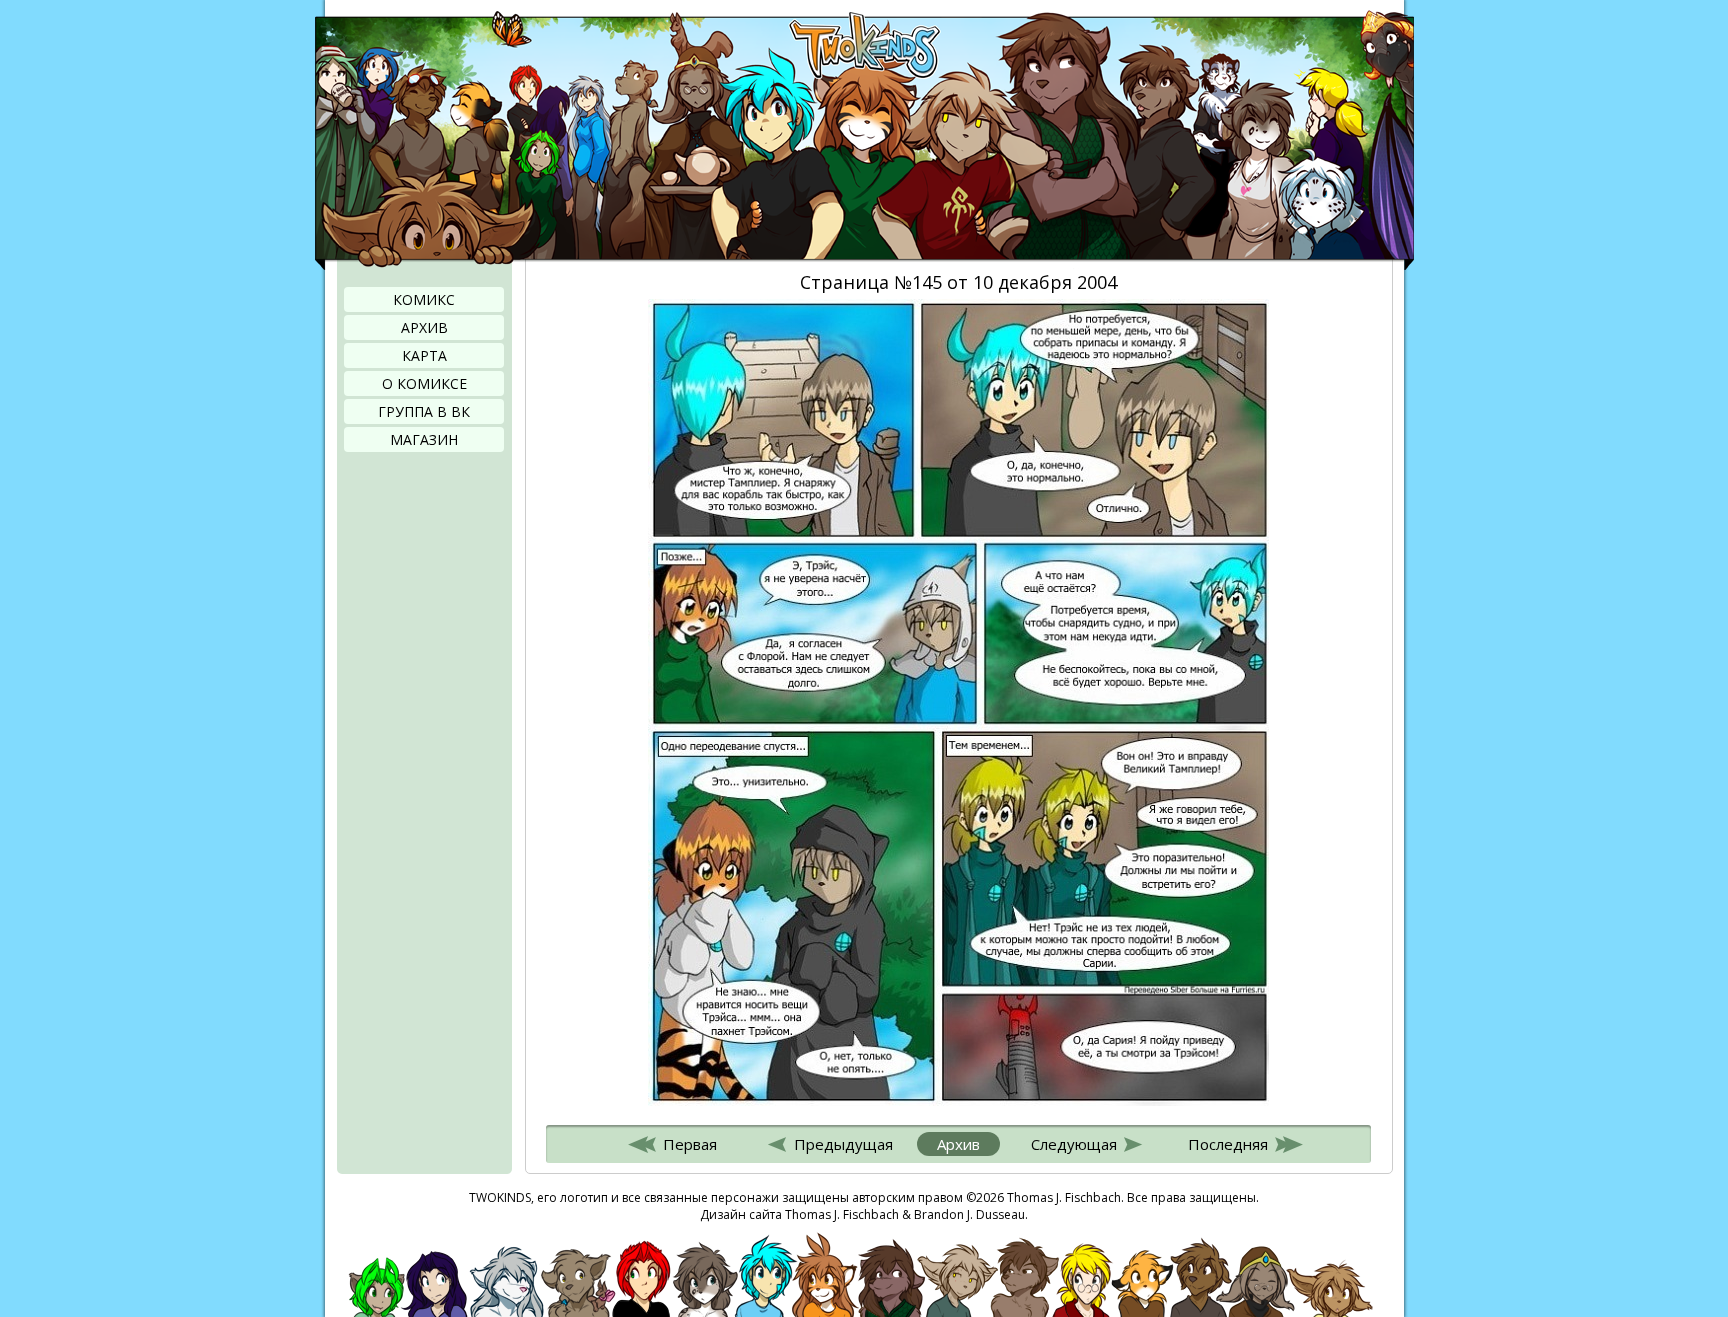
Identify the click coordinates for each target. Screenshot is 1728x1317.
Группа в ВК (424, 411)
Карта (424, 355)
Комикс (424, 299)
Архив (424, 327)
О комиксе (424, 383)
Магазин (424, 439)
